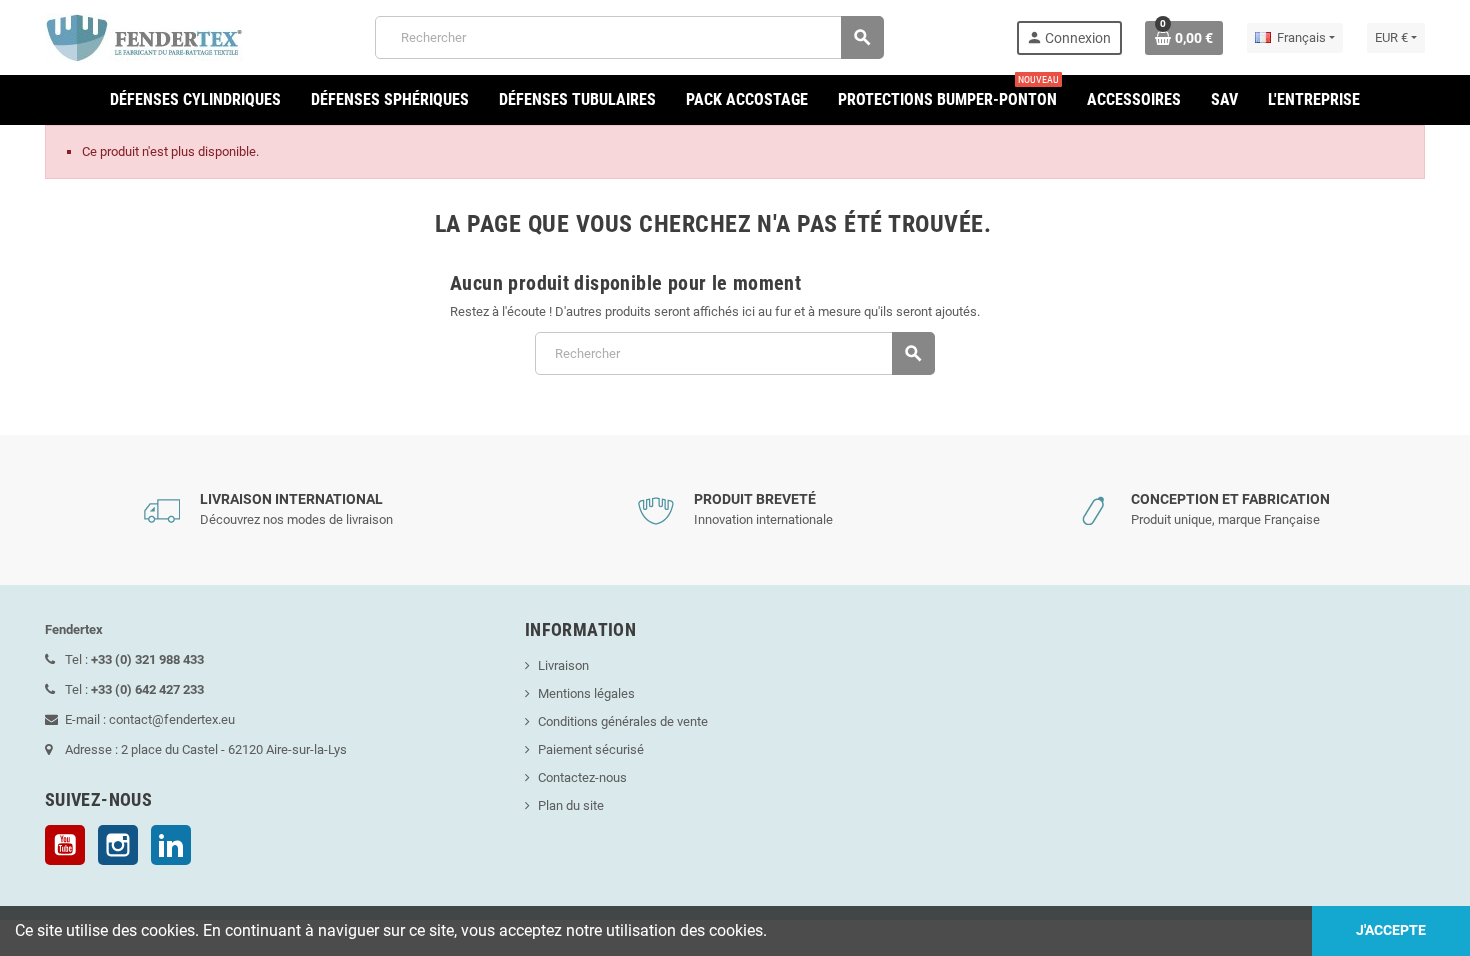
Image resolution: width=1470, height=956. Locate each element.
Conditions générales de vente (623, 721)
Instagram (118, 845)
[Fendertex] (144, 36)
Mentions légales (586, 693)
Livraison (563, 665)
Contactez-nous (582, 777)
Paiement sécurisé (591, 749)
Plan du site (571, 805)
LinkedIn (171, 845)
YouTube (65, 845)
